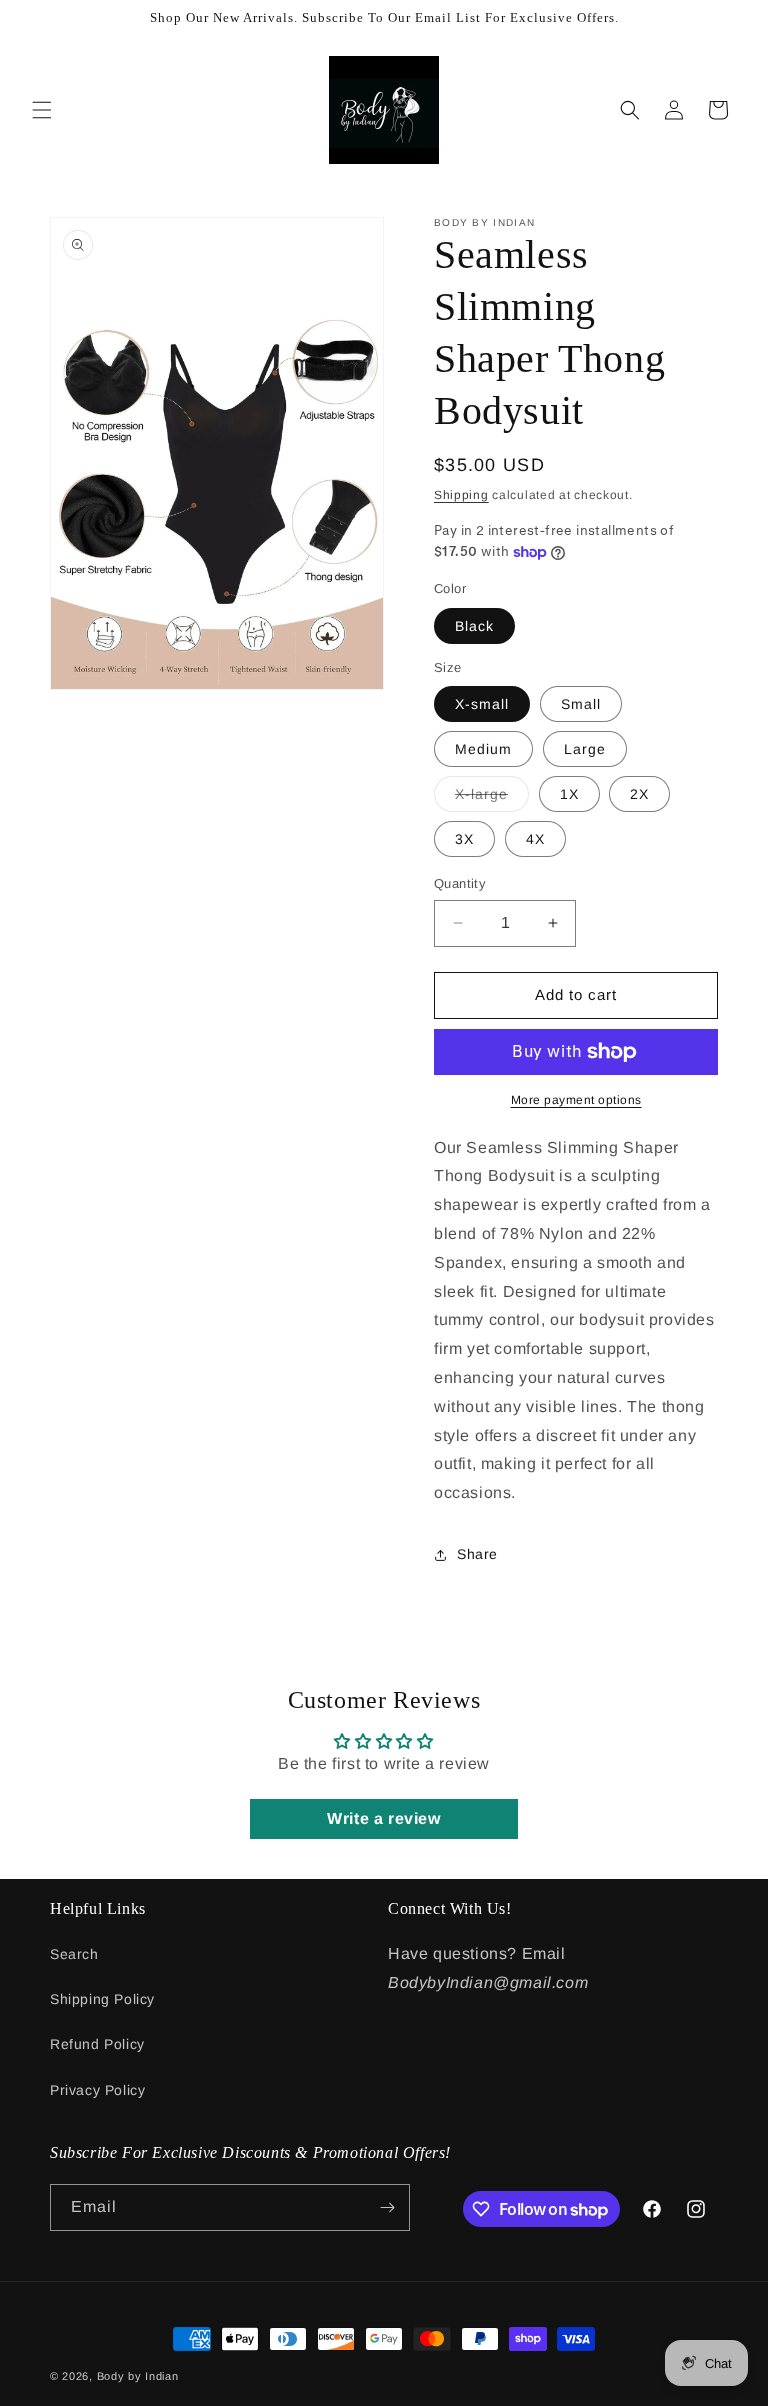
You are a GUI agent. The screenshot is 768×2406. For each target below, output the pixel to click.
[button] (42, 110)
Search (74, 1954)
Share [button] (477, 1554)
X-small (482, 704)
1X (569, 794)
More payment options (576, 1100)
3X (464, 839)
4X (535, 839)
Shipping (461, 495)
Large (585, 749)
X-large (492, 798)
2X (639, 794)
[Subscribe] (387, 2207)
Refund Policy (97, 2044)
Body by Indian (138, 2376)
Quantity (460, 883)
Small (581, 704)
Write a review (383, 1818)
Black (474, 626)
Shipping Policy (102, 1999)
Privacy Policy (97, 2090)
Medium (483, 749)
